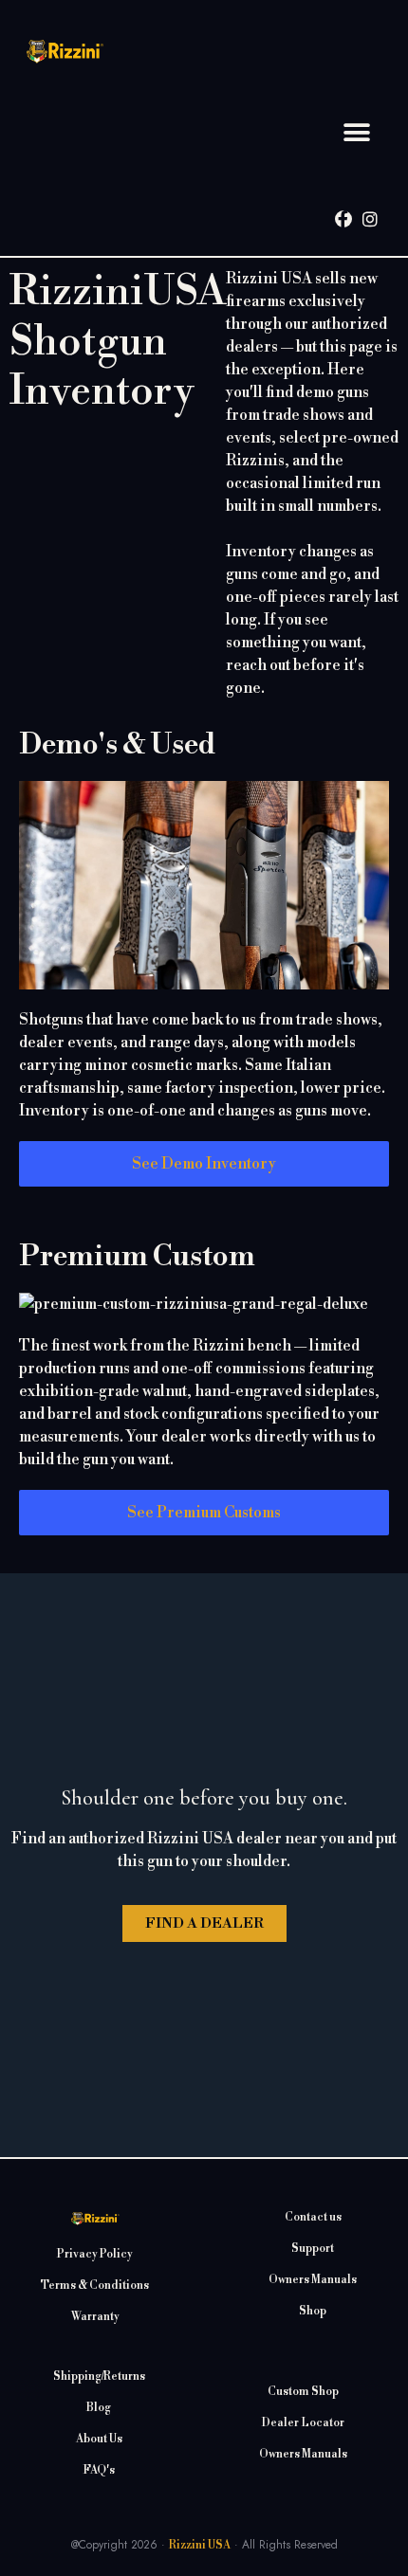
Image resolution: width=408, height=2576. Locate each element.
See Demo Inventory (204, 1164)
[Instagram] (370, 219)
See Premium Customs (204, 1513)
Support (313, 2249)
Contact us (313, 2217)
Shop (313, 2311)
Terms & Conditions (95, 2286)
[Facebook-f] (343, 219)
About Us (99, 2439)
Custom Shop (303, 2392)
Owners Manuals (313, 2280)
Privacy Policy (95, 2254)
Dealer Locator (303, 2423)
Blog (99, 2408)
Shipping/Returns (99, 2376)
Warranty (95, 2317)
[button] (357, 133)
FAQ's (99, 2470)
